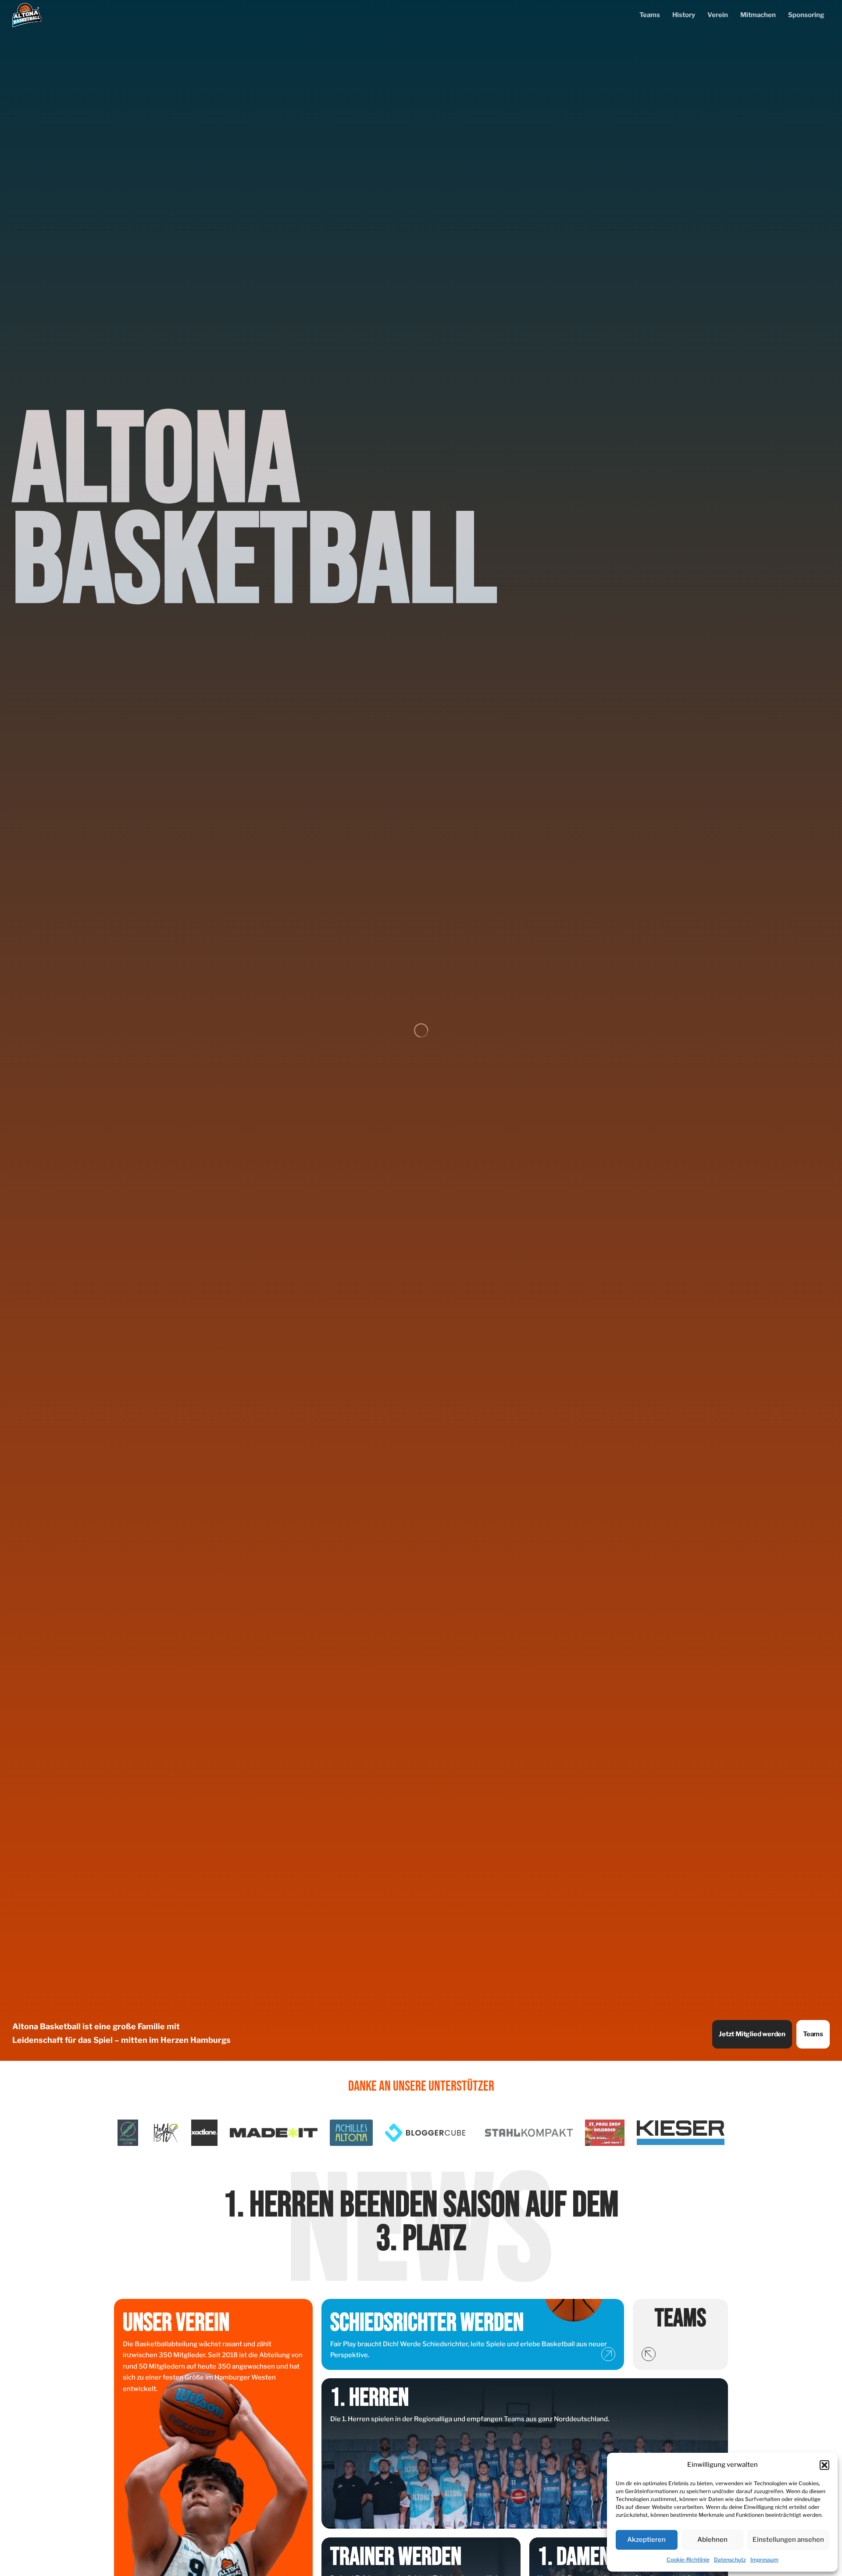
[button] (824, 2465)
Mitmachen (758, 15)
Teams (650, 15)
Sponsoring (806, 15)
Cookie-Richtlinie (688, 2560)
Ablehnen (712, 2540)
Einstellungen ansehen (788, 2540)
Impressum (764, 2560)
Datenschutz (730, 2560)
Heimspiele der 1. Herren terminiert (421, 2222)
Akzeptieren (646, 2540)
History (684, 15)
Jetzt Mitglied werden (752, 2034)
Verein (718, 15)
